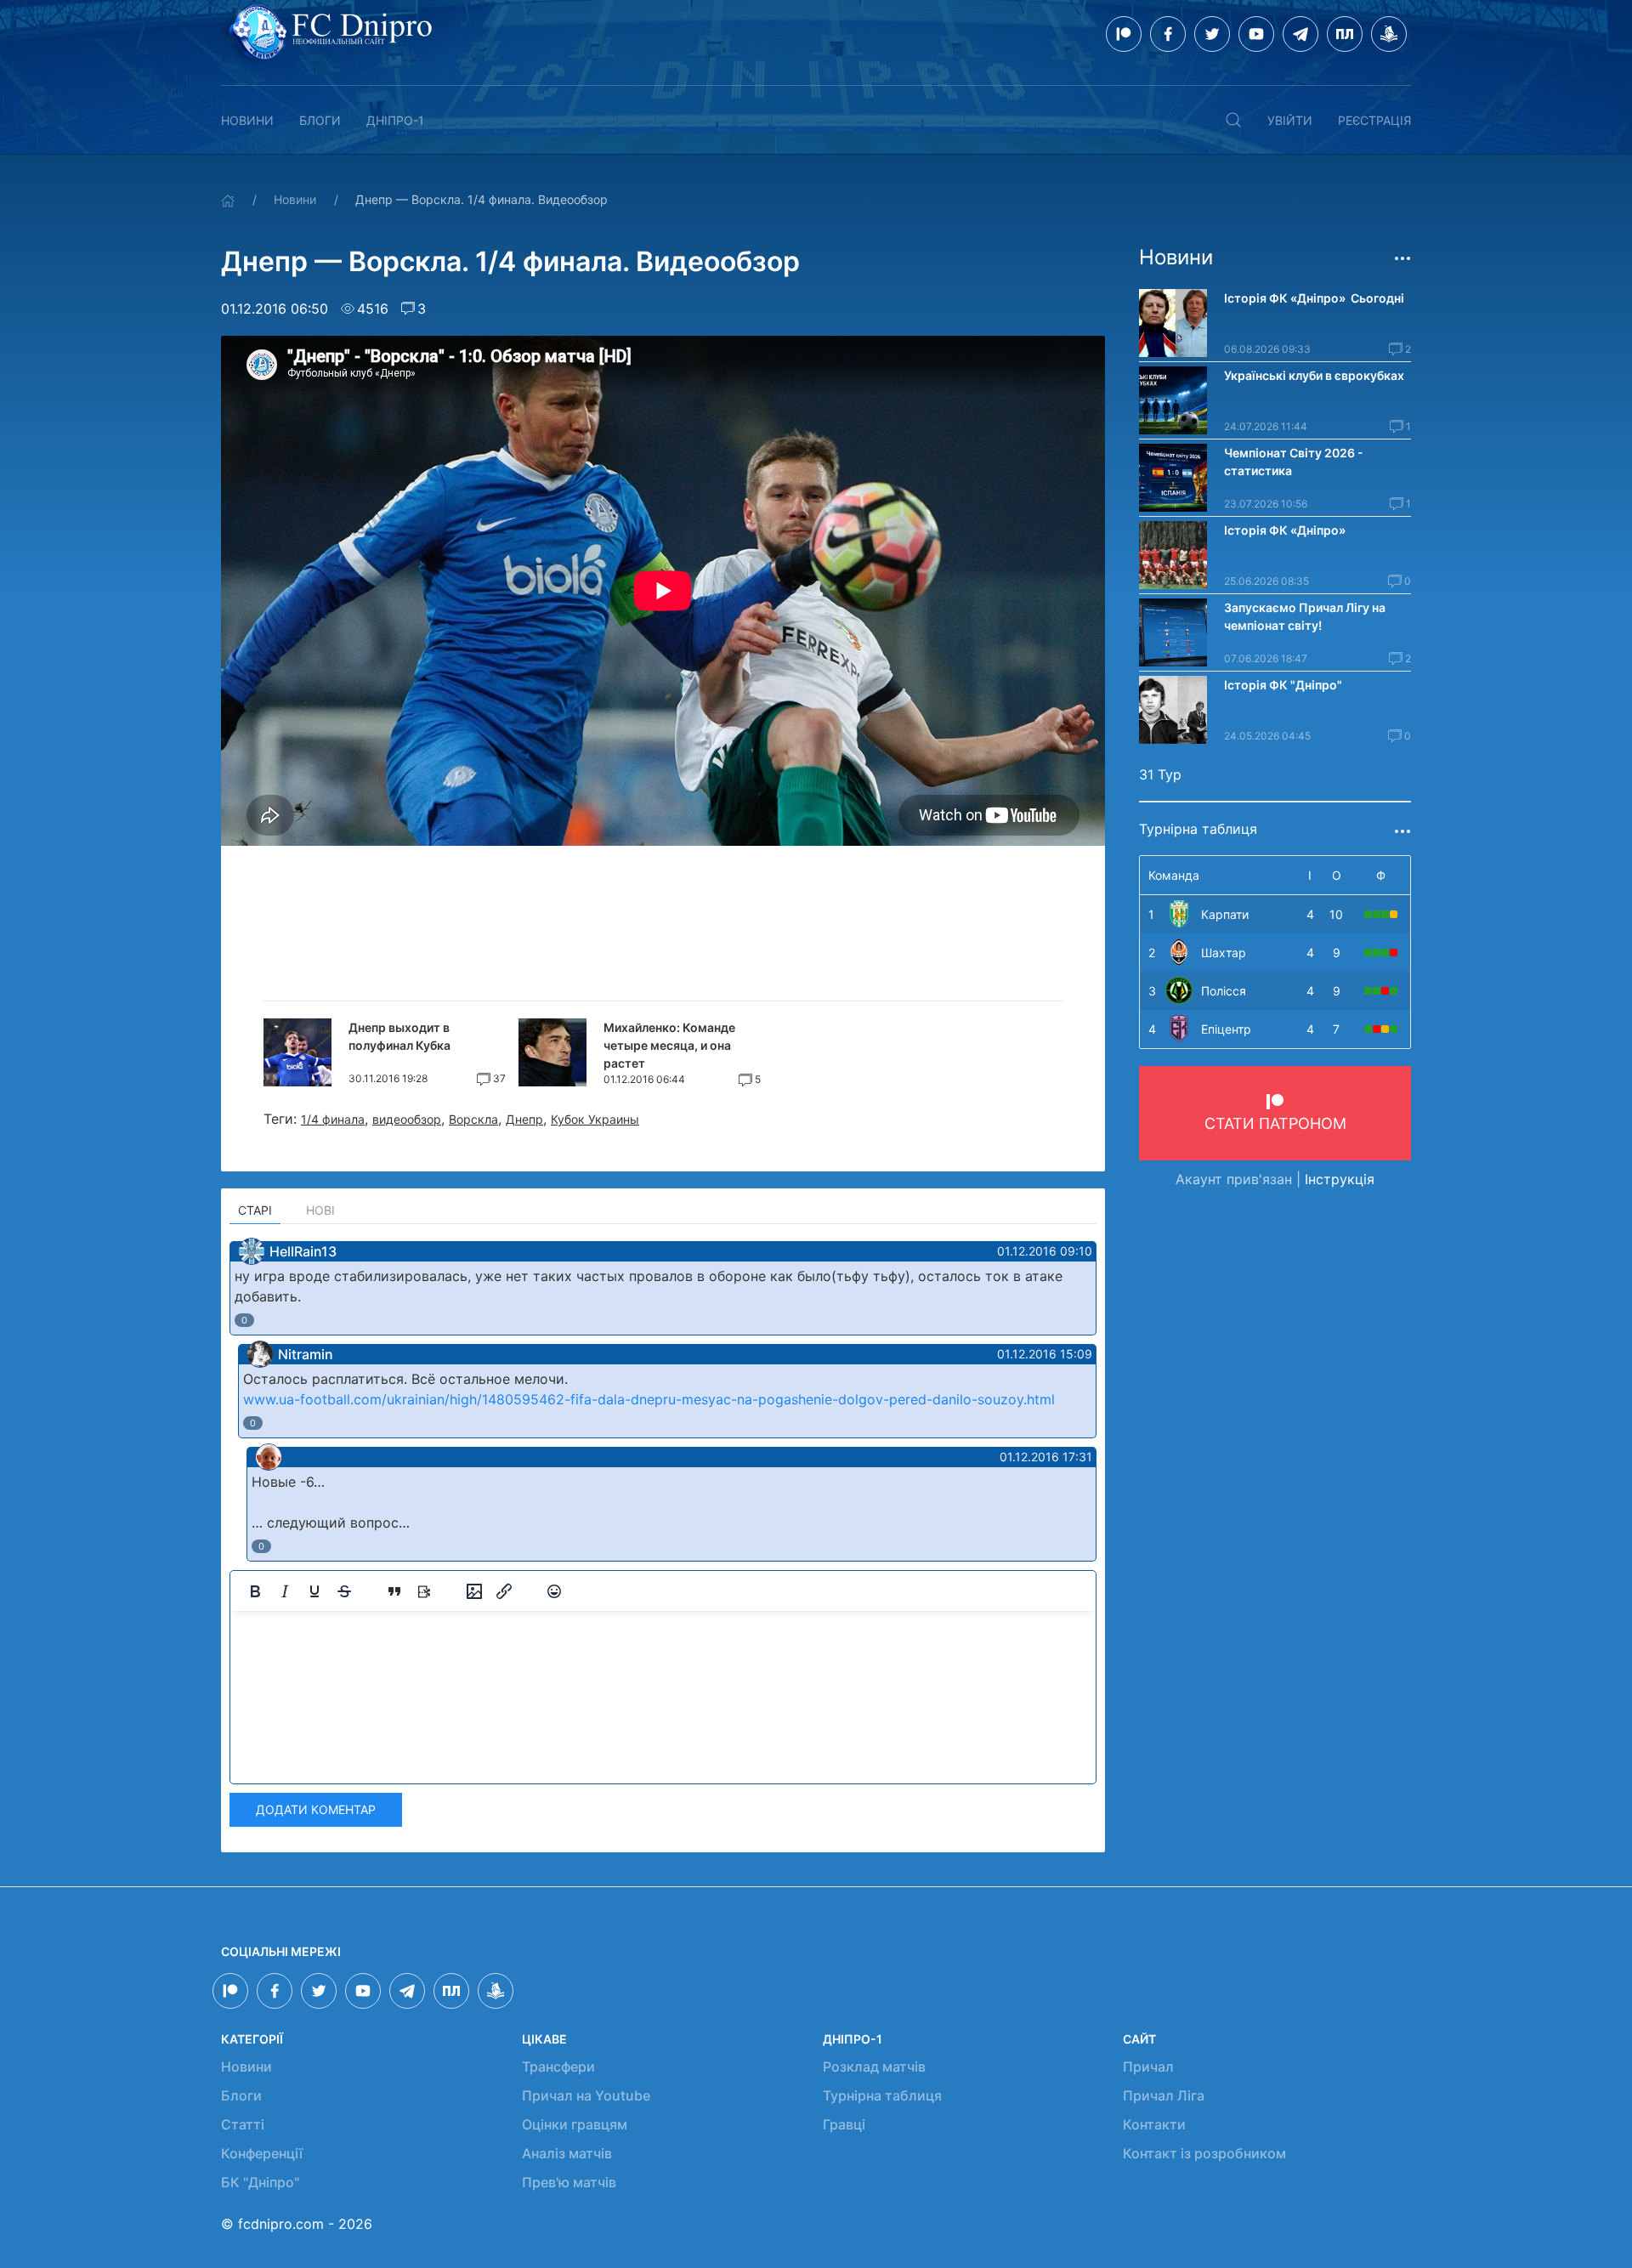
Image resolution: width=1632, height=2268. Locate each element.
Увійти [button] (1290, 120)
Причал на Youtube (586, 2095)
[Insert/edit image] (474, 1591)
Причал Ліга (1164, 2095)
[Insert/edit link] (504, 1591)
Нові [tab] (320, 1210)
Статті (243, 2124)
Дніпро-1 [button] (395, 120)
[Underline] (314, 1591)
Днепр (524, 1119)
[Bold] (255, 1591)
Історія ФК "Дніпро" (1283, 685)
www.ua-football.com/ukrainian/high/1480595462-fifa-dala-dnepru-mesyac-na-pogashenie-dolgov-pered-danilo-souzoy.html (649, 1399)
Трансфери (558, 2067)
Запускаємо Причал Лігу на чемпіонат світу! (1305, 616)
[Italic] (285, 1591)
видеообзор (407, 1119)
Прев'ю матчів (569, 2182)
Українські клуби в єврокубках (1314, 375)
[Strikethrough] (344, 1591)
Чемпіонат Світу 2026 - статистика (1294, 462)
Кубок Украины (595, 1119)
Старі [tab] (255, 1210)
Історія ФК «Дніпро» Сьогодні (1314, 298)
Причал (1148, 2067)
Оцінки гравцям (575, 2124)
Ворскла (473, 1119)
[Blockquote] (394, 1591)
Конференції (262, 2153)
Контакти (1154, 2124)
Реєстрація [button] (1374, 120)
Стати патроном (1275, 1123)
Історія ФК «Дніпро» (1285, 530)
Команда (1174, 875)
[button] (1233, 120)
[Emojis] (554, 1591)
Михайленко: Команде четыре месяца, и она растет (669, 1045)
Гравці (844, 2124)
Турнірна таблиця (882, 2095)
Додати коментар (316, 1809)
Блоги (320, 120)
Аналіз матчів (567, 2153)
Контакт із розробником (1204, 2153)
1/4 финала (333, 1119)
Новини (247, 120)
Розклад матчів (874, 2067)
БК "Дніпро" (260, 2182)
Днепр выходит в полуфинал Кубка (399, 1036)
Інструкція (1340, 1179)
